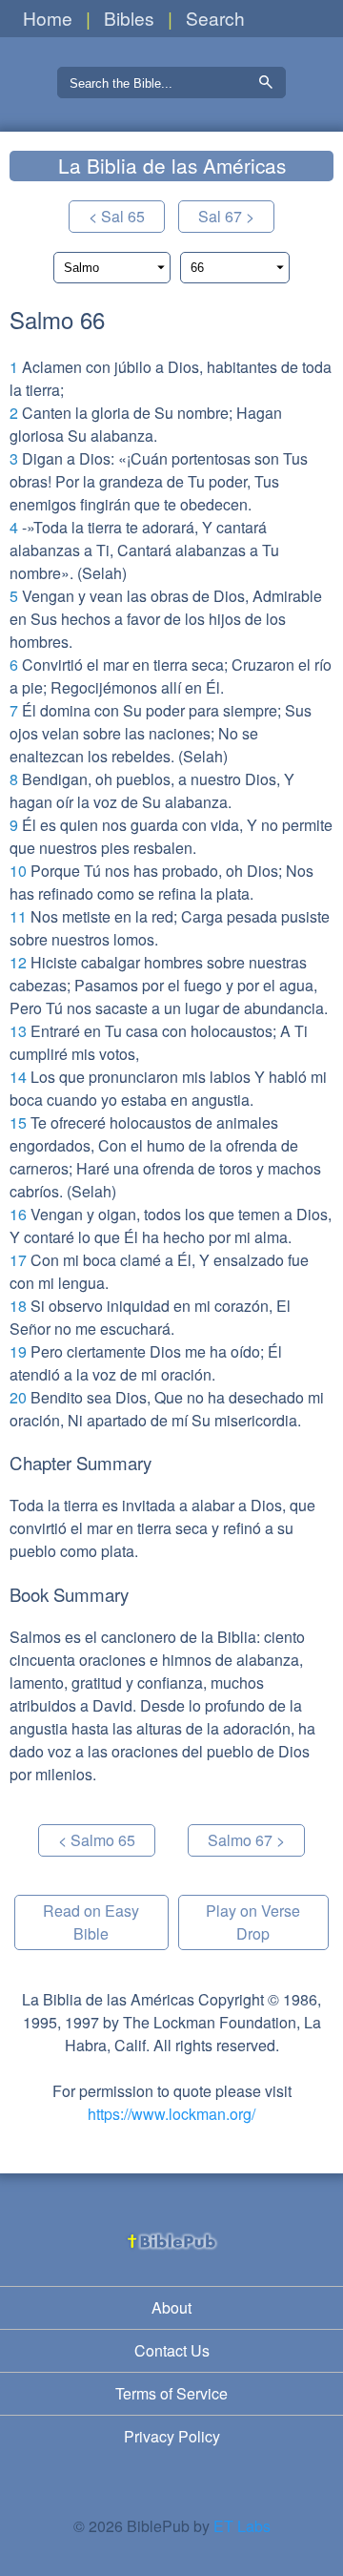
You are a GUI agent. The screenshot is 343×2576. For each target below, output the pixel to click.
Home (48, 18)
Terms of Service (171, 2393)
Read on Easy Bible (91, 1922)
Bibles (129, 18)
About (171, 2307)
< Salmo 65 (97, 1840)
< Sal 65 (117, 216)
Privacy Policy (172, 2436)
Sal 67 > (226, 216)
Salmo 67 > (246, 1840)
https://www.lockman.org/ (171, 2114)
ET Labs (242, 2526)
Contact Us (172, 2350)
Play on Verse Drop (253, 1922)
